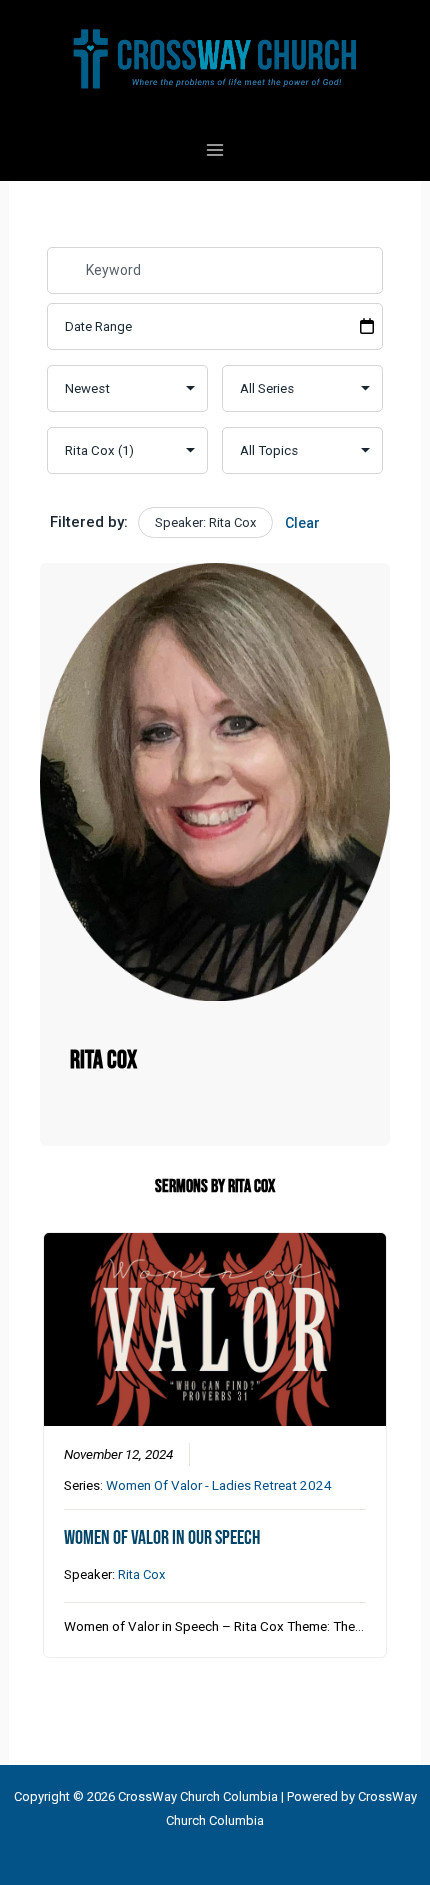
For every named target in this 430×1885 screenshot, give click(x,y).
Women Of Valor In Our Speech (162, 1538)
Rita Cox (141, 1574)
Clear (302, 523)
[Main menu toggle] (215, 150)
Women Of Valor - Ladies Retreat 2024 (219, 1485)
